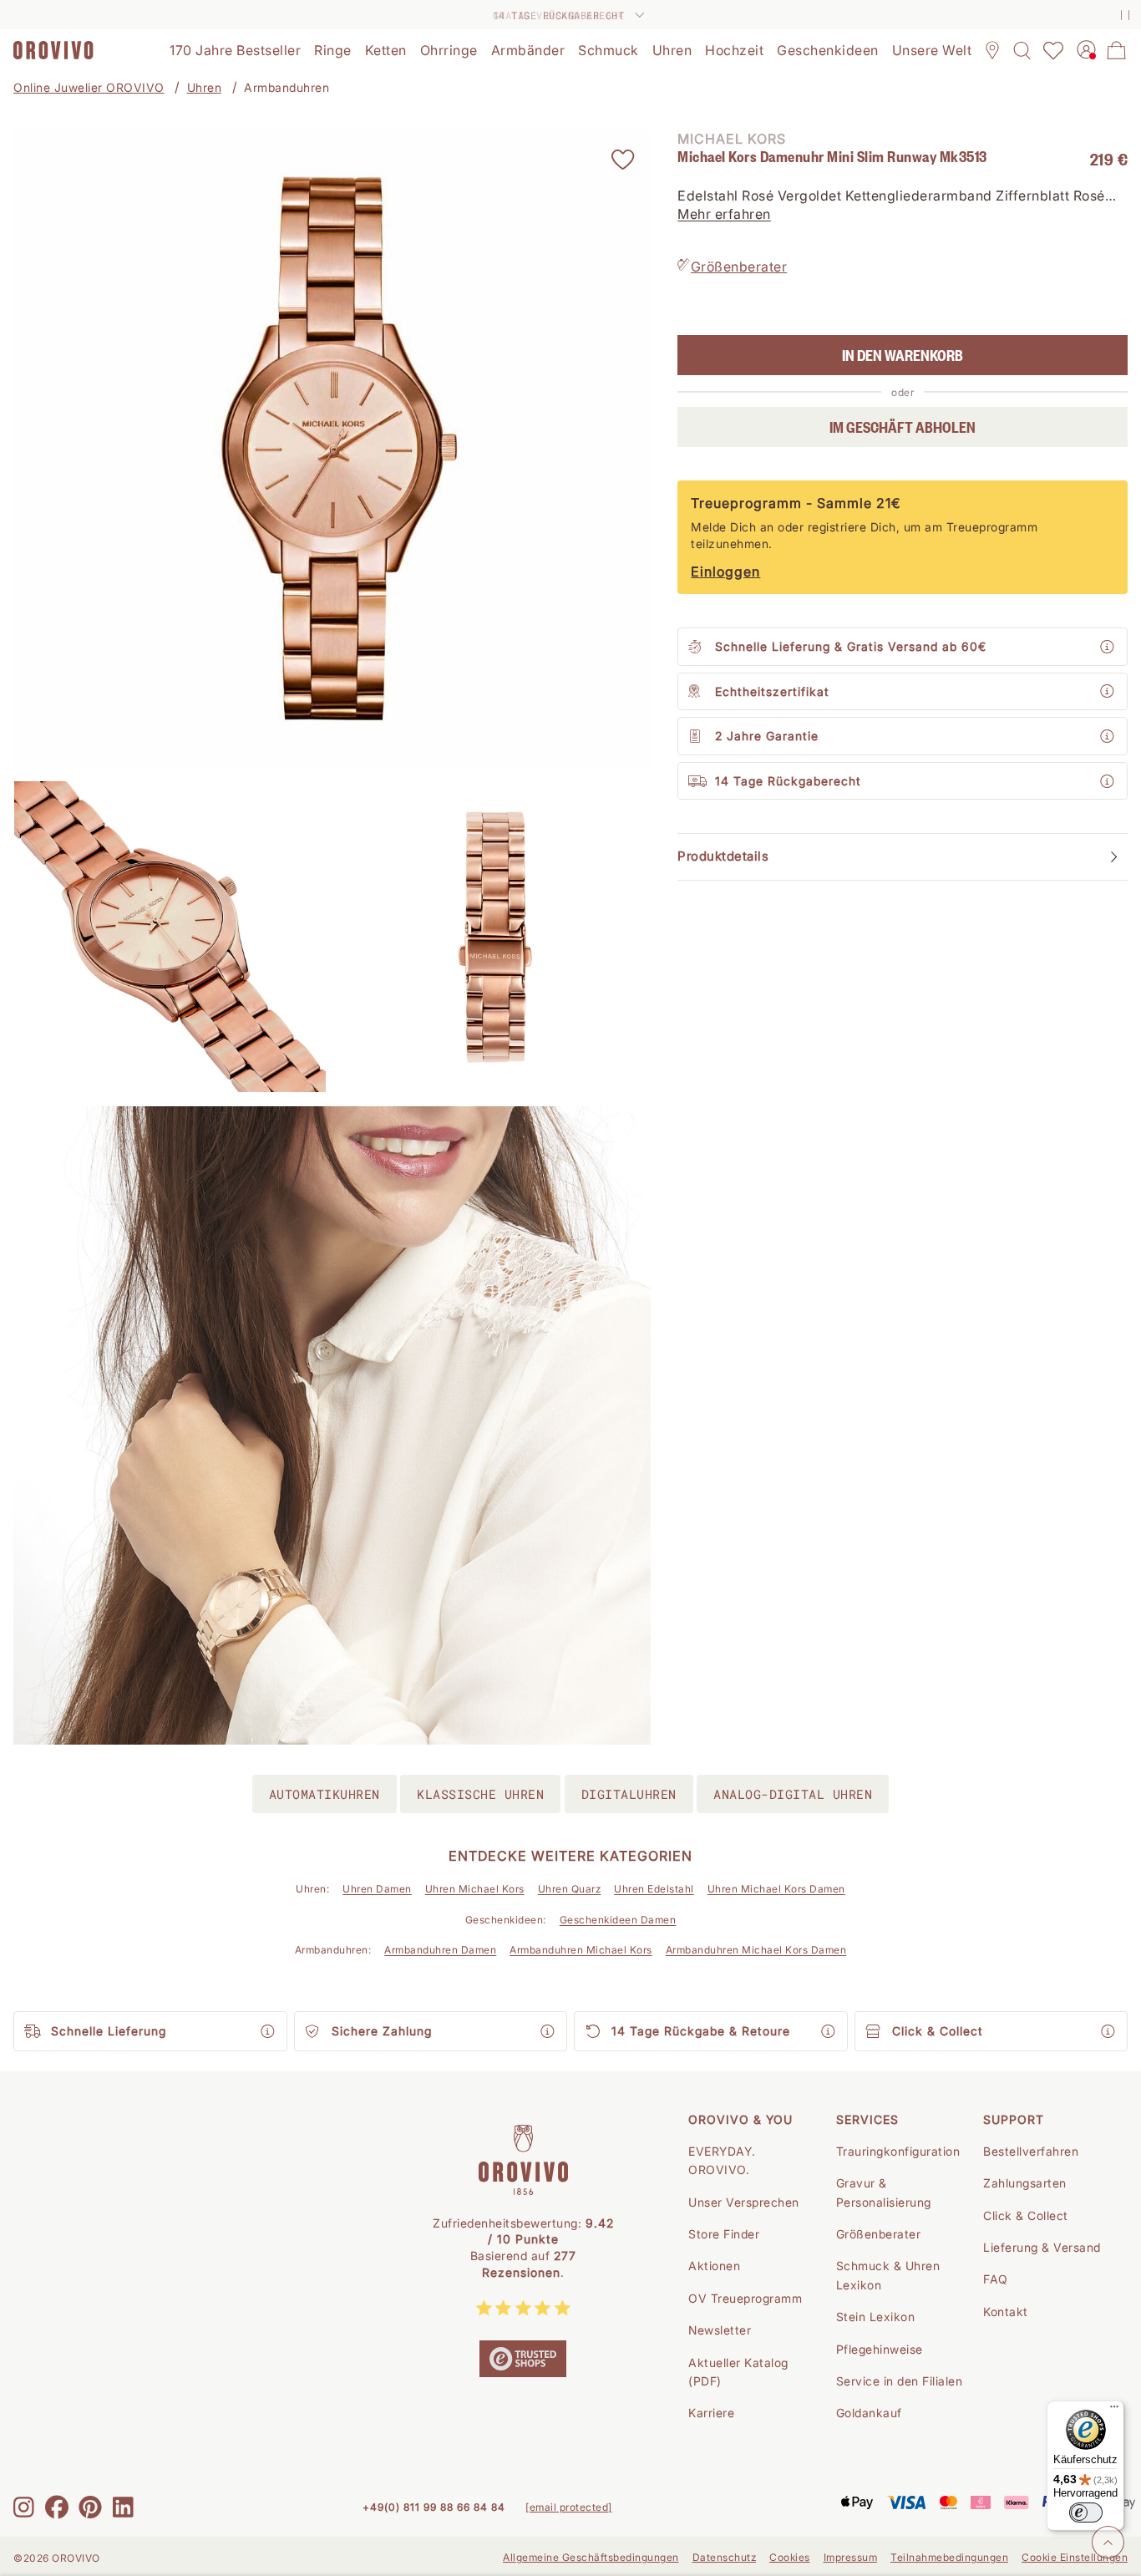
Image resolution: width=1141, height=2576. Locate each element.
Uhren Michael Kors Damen (776, 1889)
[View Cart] (1117, 50)
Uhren (205, 87)
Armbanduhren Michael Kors (581, 1950)
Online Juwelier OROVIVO (89, 87)
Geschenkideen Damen (618, 1920)
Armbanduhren (287, 87)
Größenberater (739, 267)
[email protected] (569, 2507)
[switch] (1086, 2512)
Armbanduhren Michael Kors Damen (756, 1950)
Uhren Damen (377, 1889)
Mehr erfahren (724, 215)
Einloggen (725, 572)
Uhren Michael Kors (475, 1889)
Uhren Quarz (570, 1889)
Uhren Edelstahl (654, 1889)
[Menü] (1114, 2411)
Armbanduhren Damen (440, 1950)
